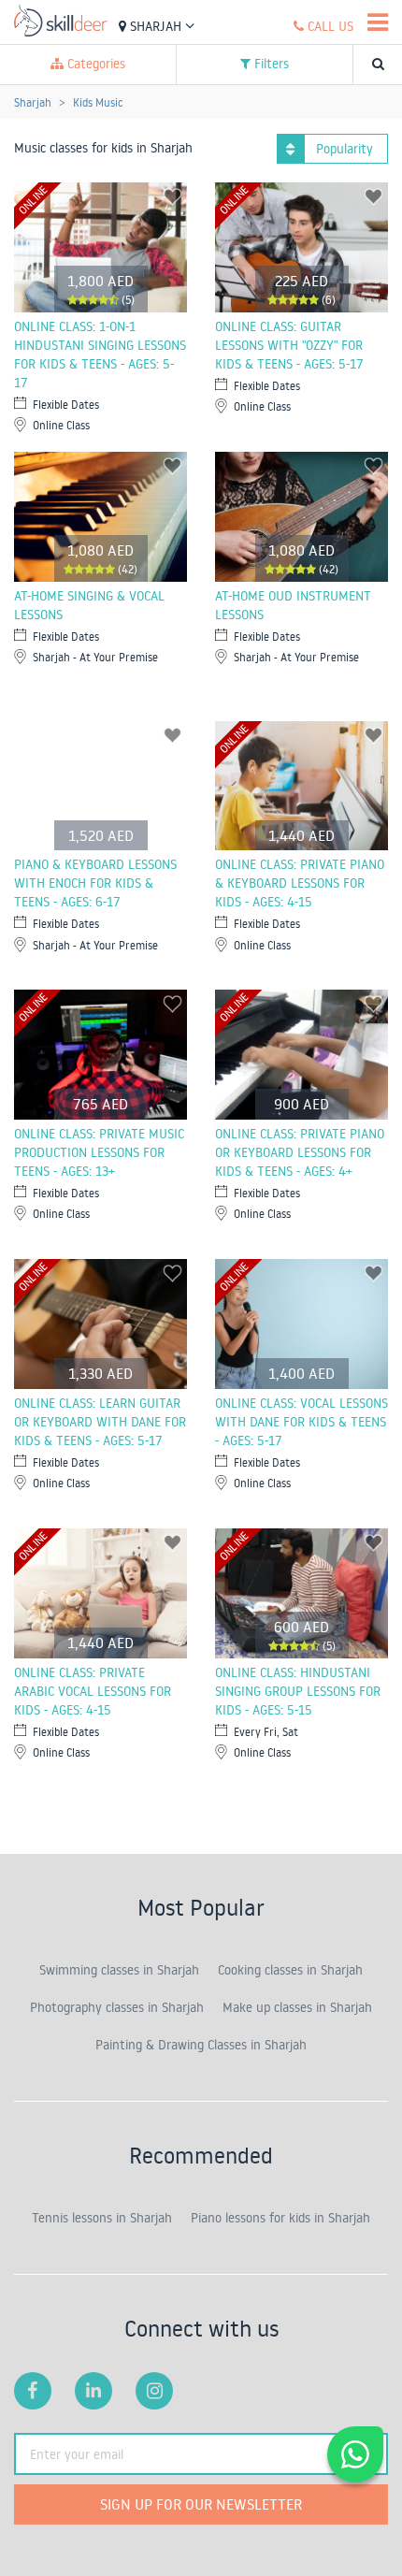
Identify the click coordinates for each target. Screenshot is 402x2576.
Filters (270, 64)
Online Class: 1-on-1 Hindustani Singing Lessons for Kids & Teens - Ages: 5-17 (100, 355)
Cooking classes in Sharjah (290, 1970)
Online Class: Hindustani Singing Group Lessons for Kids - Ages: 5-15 (298, 1691)
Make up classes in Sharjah (297, 2007)
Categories (94, 64)
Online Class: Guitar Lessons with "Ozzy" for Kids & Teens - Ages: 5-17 (289, 345)
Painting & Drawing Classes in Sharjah (201, 2045)
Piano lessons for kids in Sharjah (280, 2218)
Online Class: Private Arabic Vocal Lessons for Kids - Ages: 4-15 (93, 1691)
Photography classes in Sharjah (117, 2007)
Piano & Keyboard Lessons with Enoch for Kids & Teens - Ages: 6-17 (95, 883)
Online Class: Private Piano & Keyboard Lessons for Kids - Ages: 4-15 (300, 883)
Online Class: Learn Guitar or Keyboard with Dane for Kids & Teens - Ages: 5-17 (100, 1422)
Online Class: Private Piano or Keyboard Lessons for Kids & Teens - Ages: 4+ (300, 1152)
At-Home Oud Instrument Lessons (293, 605)
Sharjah (156, 26)
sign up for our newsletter (201, 2504)
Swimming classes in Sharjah (119, 1970)
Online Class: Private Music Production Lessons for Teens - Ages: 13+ (99, 1152)
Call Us (329, 26)
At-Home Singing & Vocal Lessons (89, 605)
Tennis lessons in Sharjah (102, 2218)
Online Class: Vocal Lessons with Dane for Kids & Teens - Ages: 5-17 (301, 1422)
